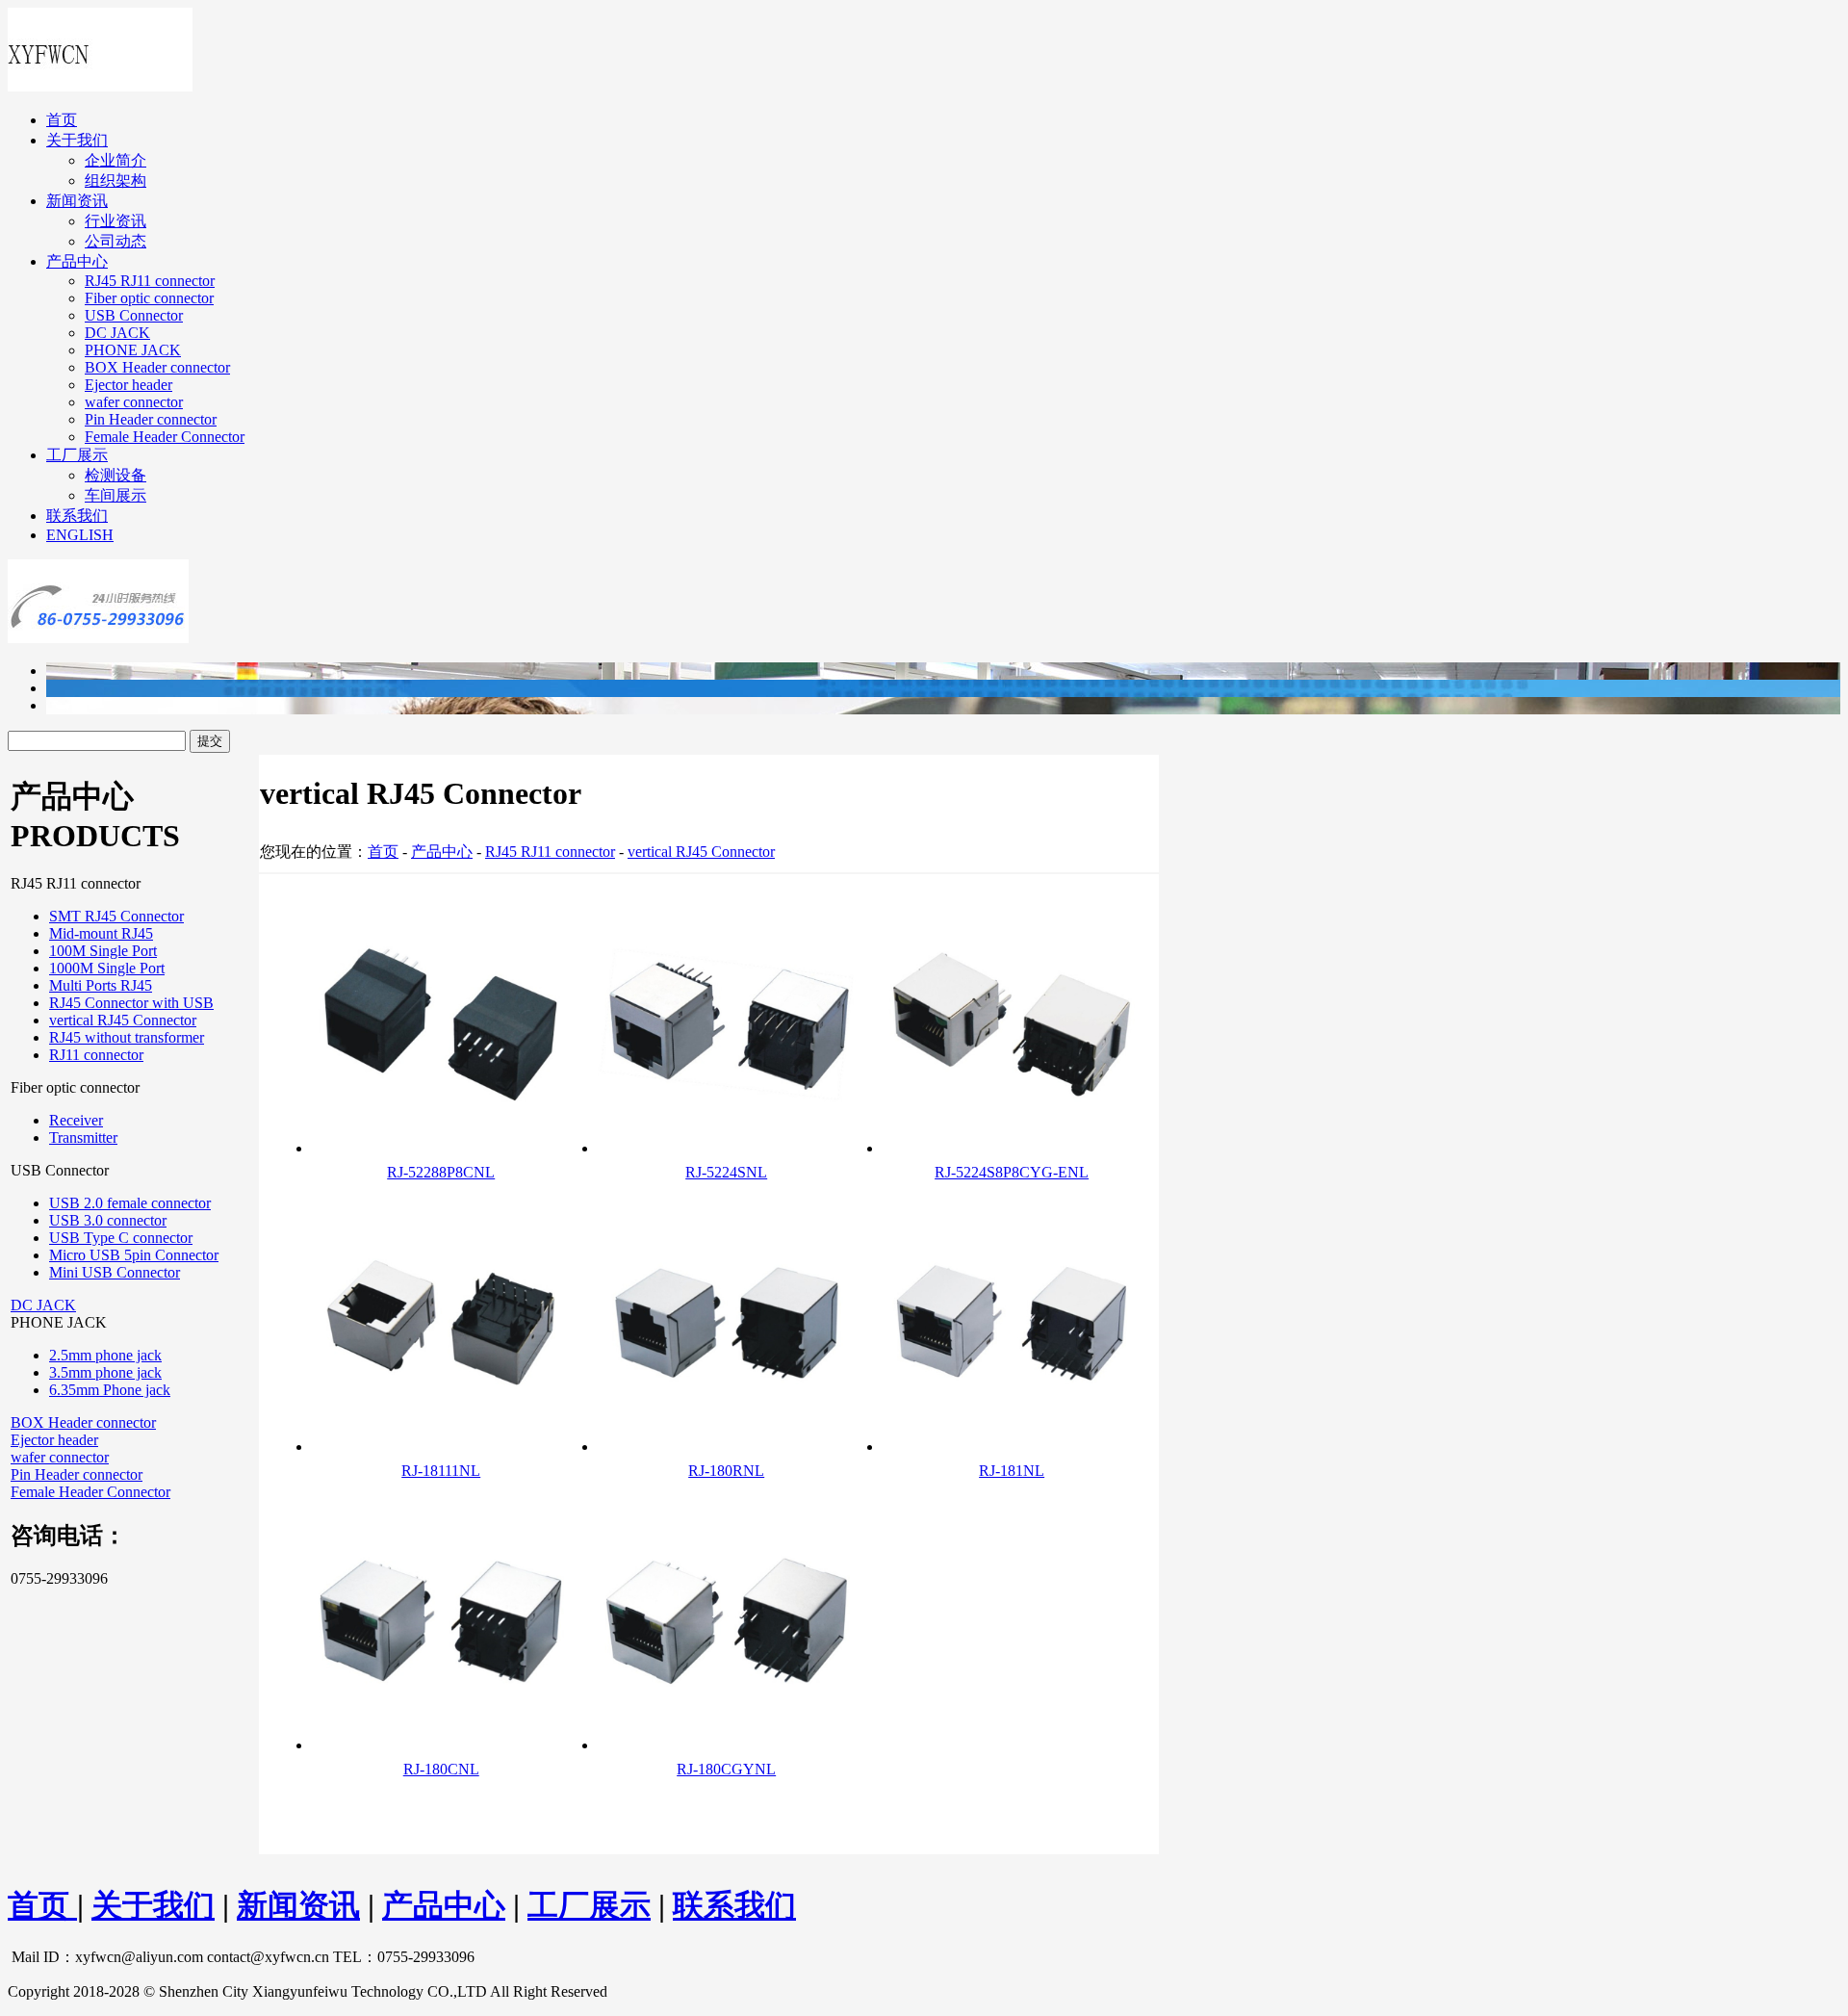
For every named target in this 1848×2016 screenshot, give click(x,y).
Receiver (76, 1120)
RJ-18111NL (441, 1471)
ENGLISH (80, 535)
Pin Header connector (151, 419)
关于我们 (77, 140)
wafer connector (134, 402)
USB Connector (134, 315)
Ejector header (128, 385)
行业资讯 (115, 221)
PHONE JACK (133, 350)
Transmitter (83, 1137)
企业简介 (115, 160)
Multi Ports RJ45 (101, 985)
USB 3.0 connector (108, 1220)
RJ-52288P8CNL (441, 1172)
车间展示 (115, 495)
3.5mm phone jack (105, 1372)
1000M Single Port (107, 968)
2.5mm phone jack (105, 1355)
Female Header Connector (165, 437)
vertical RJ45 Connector (123, 1020)
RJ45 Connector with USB (131, 1003)
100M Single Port (103, 951)
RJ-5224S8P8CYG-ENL (1012, 1172)
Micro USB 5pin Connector (134, 1255)
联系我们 (77, 516)
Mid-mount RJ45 (101, 933)
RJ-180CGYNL (726, 1769)
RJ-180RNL (726, 1471)
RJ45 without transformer (127, 1037)
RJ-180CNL (441, 1769)
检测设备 (115, 475)
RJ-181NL (1012, 1471)
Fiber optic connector (149, 298)
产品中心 (77, 261)
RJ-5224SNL (726, 1172)
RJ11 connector (96, 1055)
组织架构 (115, 181)
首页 (62, 120)
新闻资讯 (77, 201)
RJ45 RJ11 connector (150, 281)
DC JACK (117, 333)
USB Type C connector (121, 1238)
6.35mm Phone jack (110, 1390)
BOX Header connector (157, 367)
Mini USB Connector (115, 1272)
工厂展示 (77, 455)
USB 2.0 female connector (130, 1203)
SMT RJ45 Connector (116, 916)
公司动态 (115, 241)
